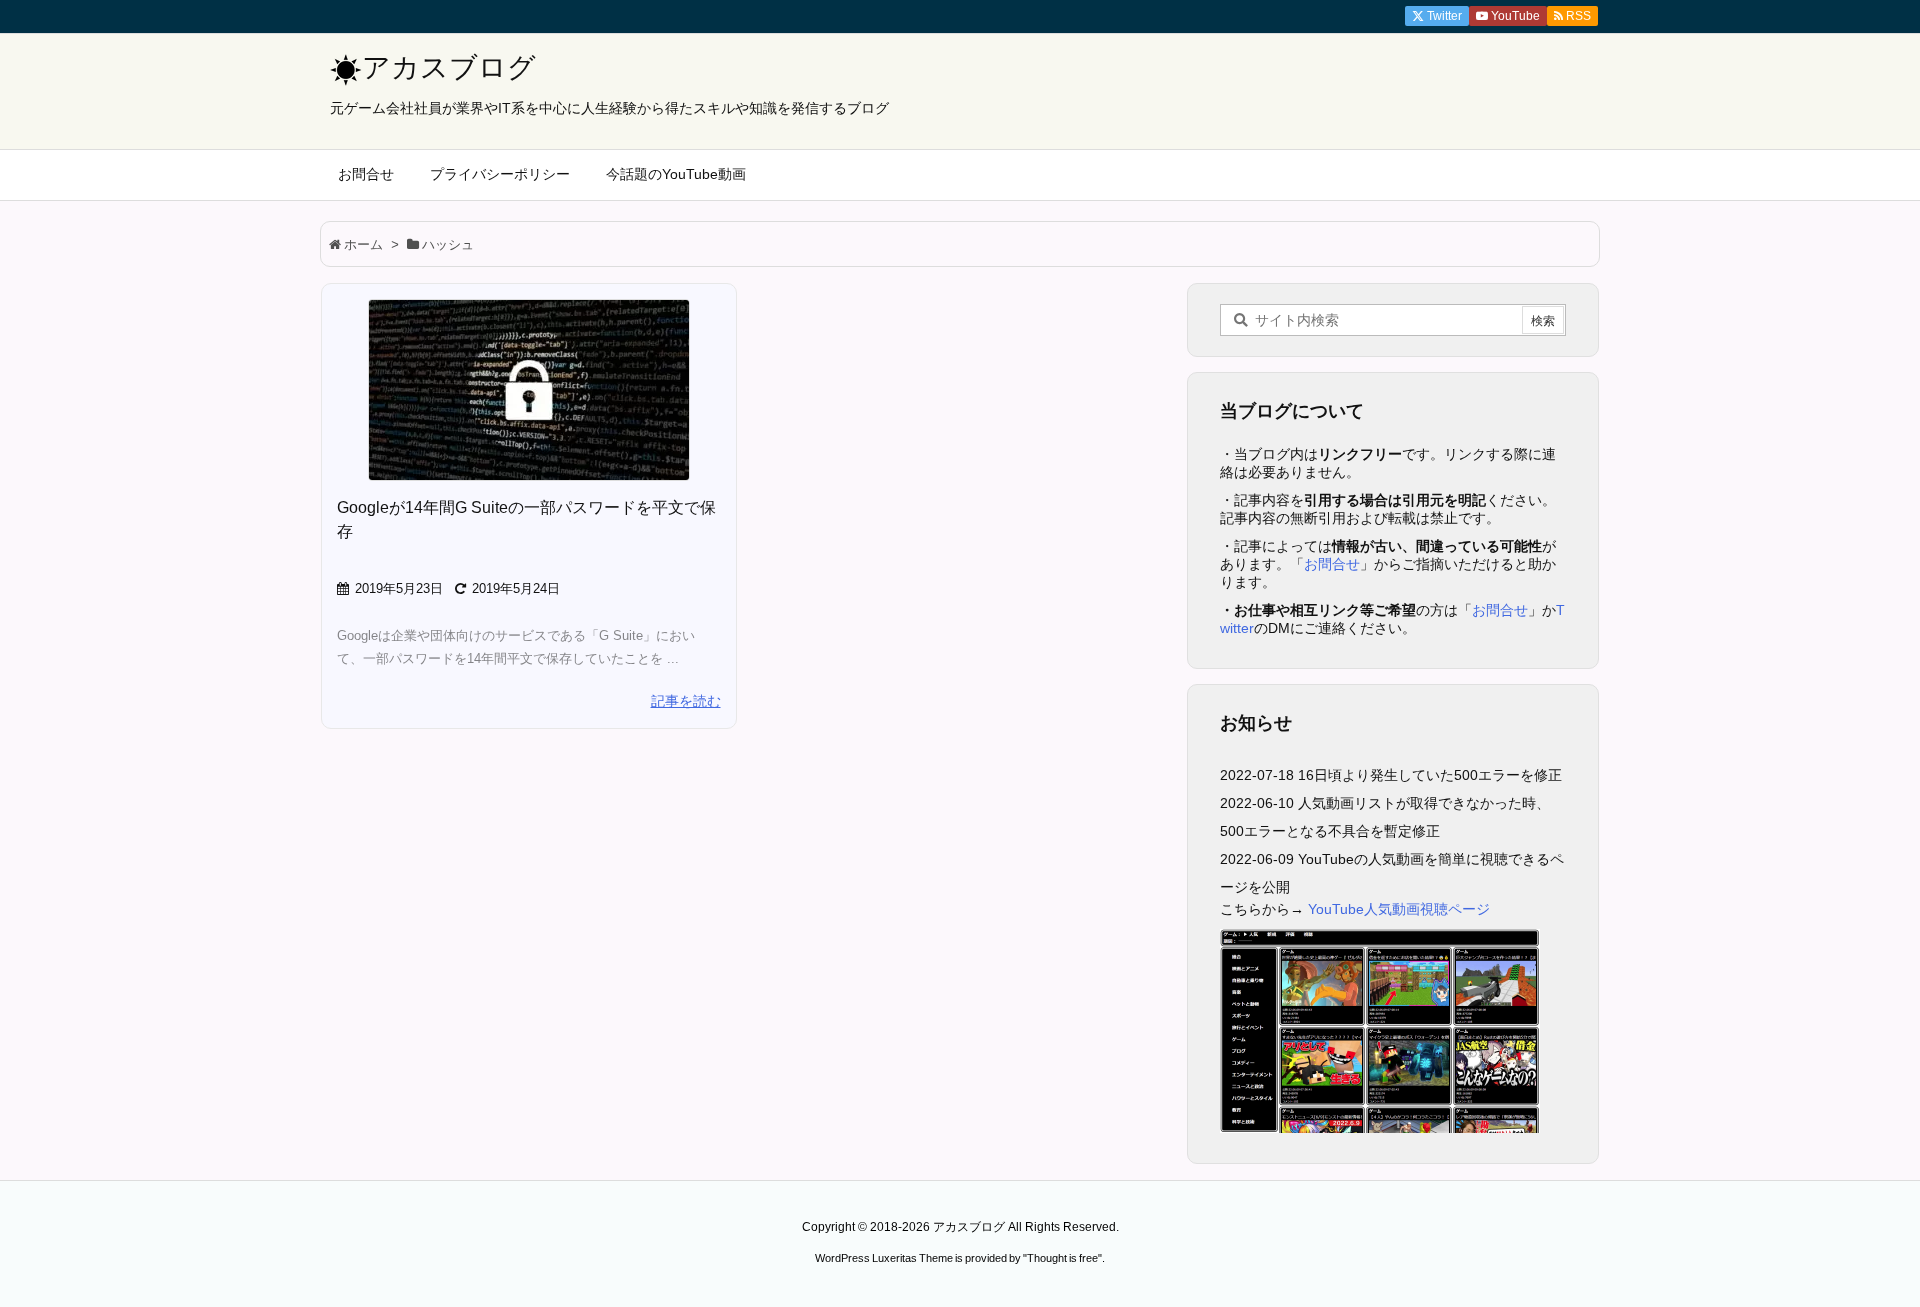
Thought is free (1062, 1258)
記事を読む (686, 701)
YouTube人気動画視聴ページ (1399, 909)
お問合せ (1332, 564)
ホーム (363, 244)
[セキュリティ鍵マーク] (529, 390)
